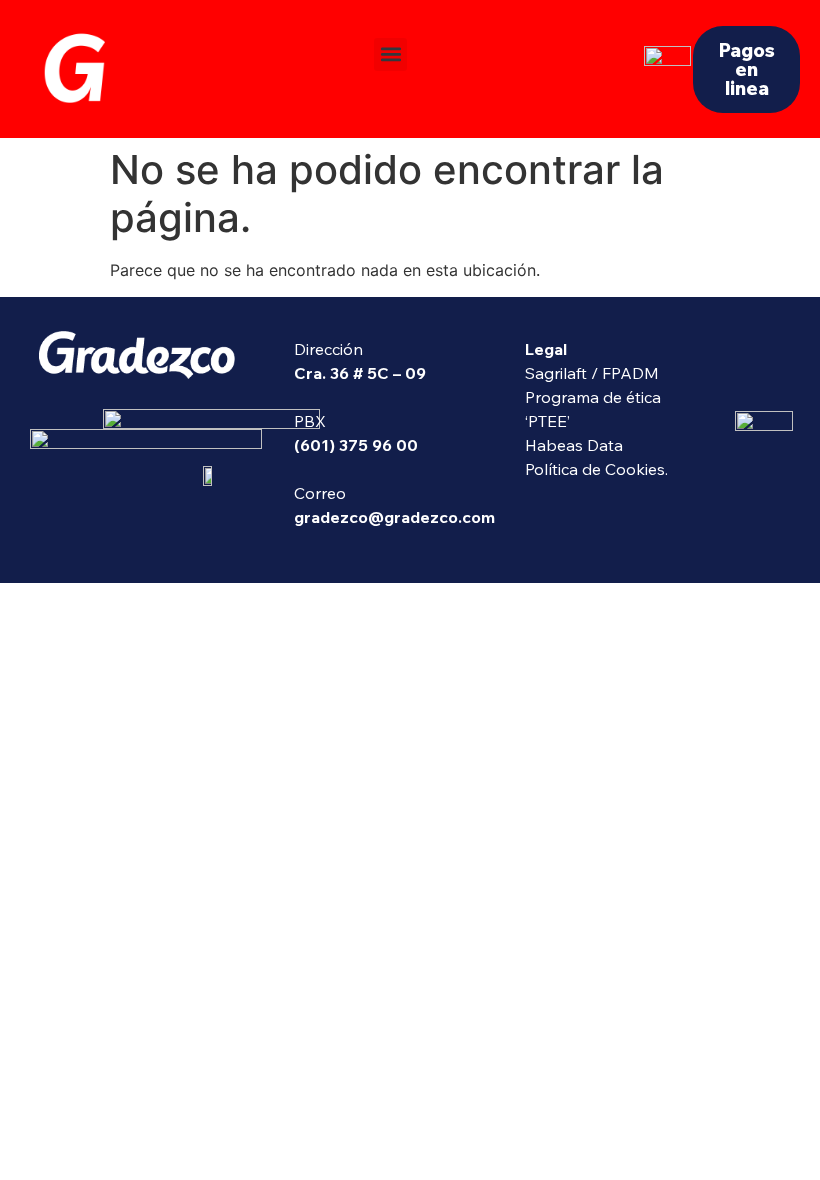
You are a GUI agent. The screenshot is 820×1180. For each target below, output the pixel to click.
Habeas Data (574, 445)
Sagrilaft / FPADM (592, 373)
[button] (390, 54)
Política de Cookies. (596, 469)
